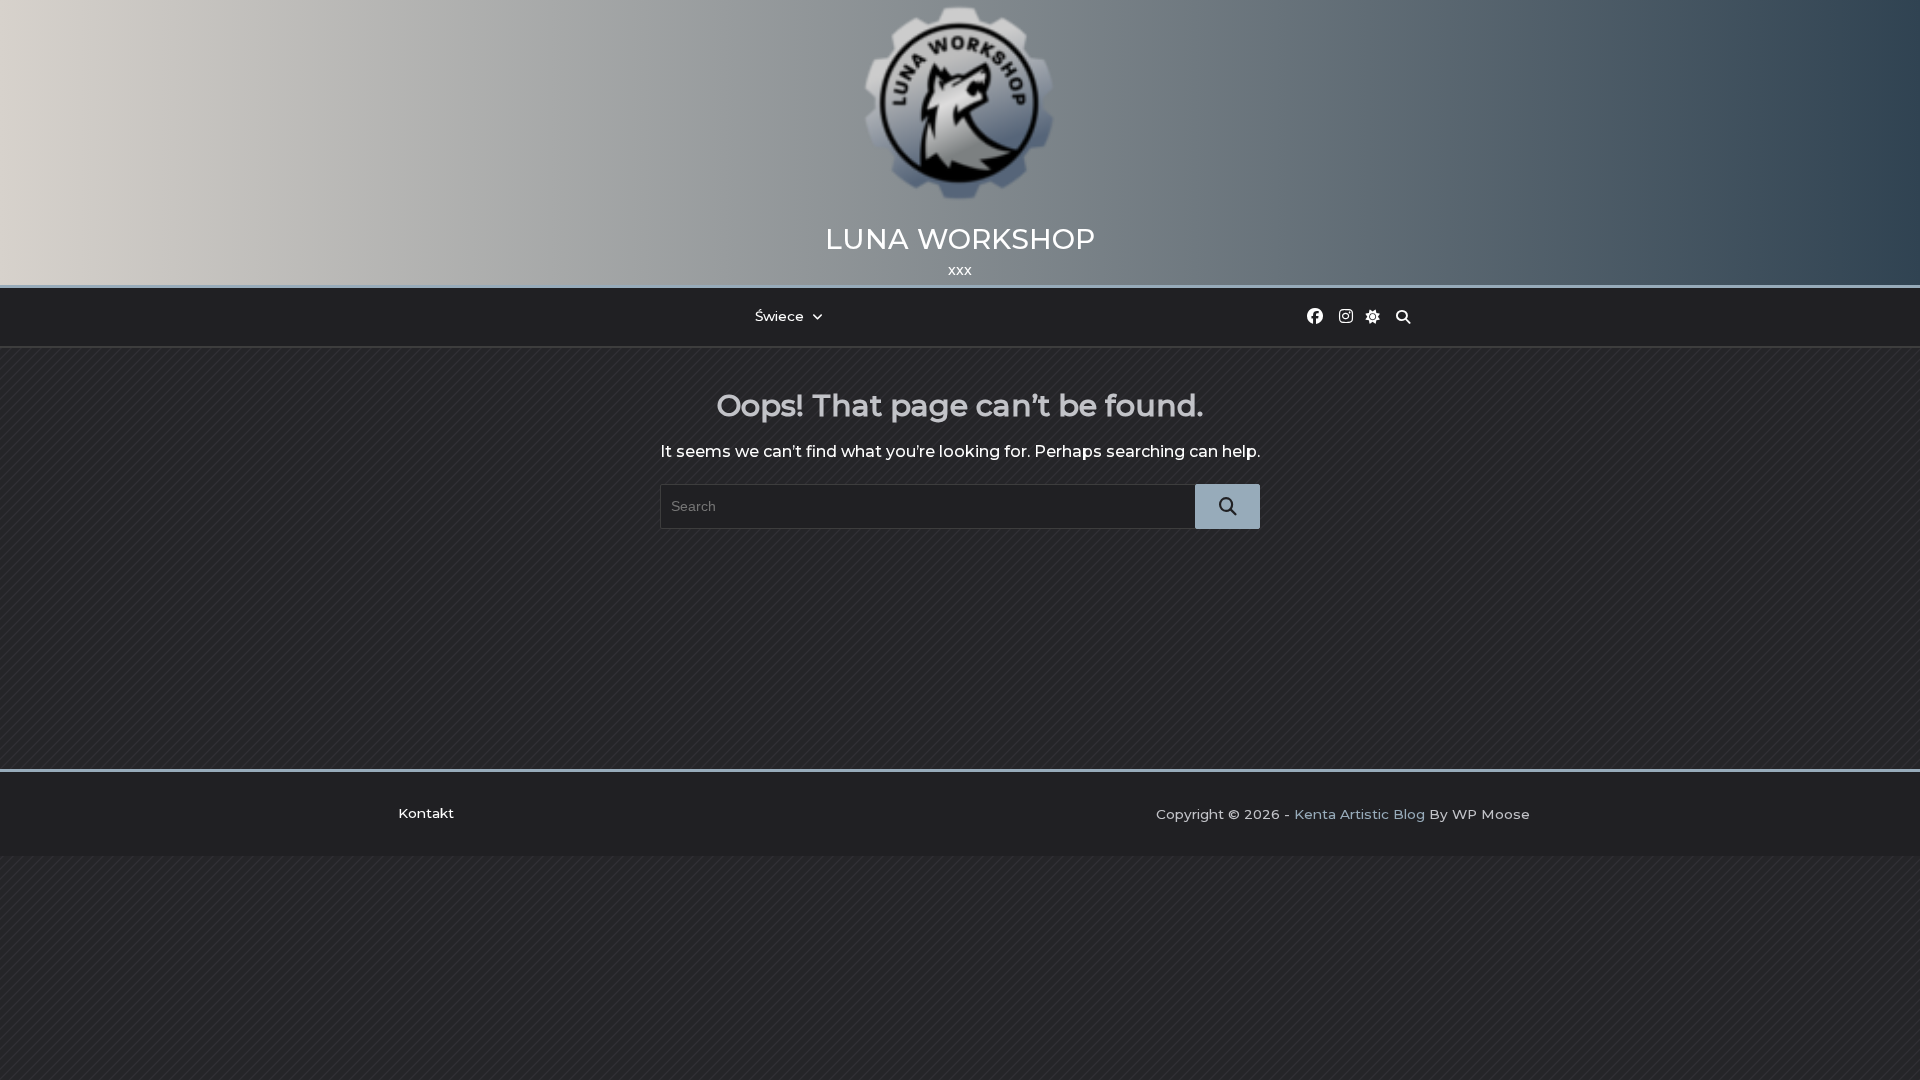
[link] (1315, 317)
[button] (1374, 317)
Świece (779, 316)
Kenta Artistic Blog (1359, 814)
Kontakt (426, 813)
